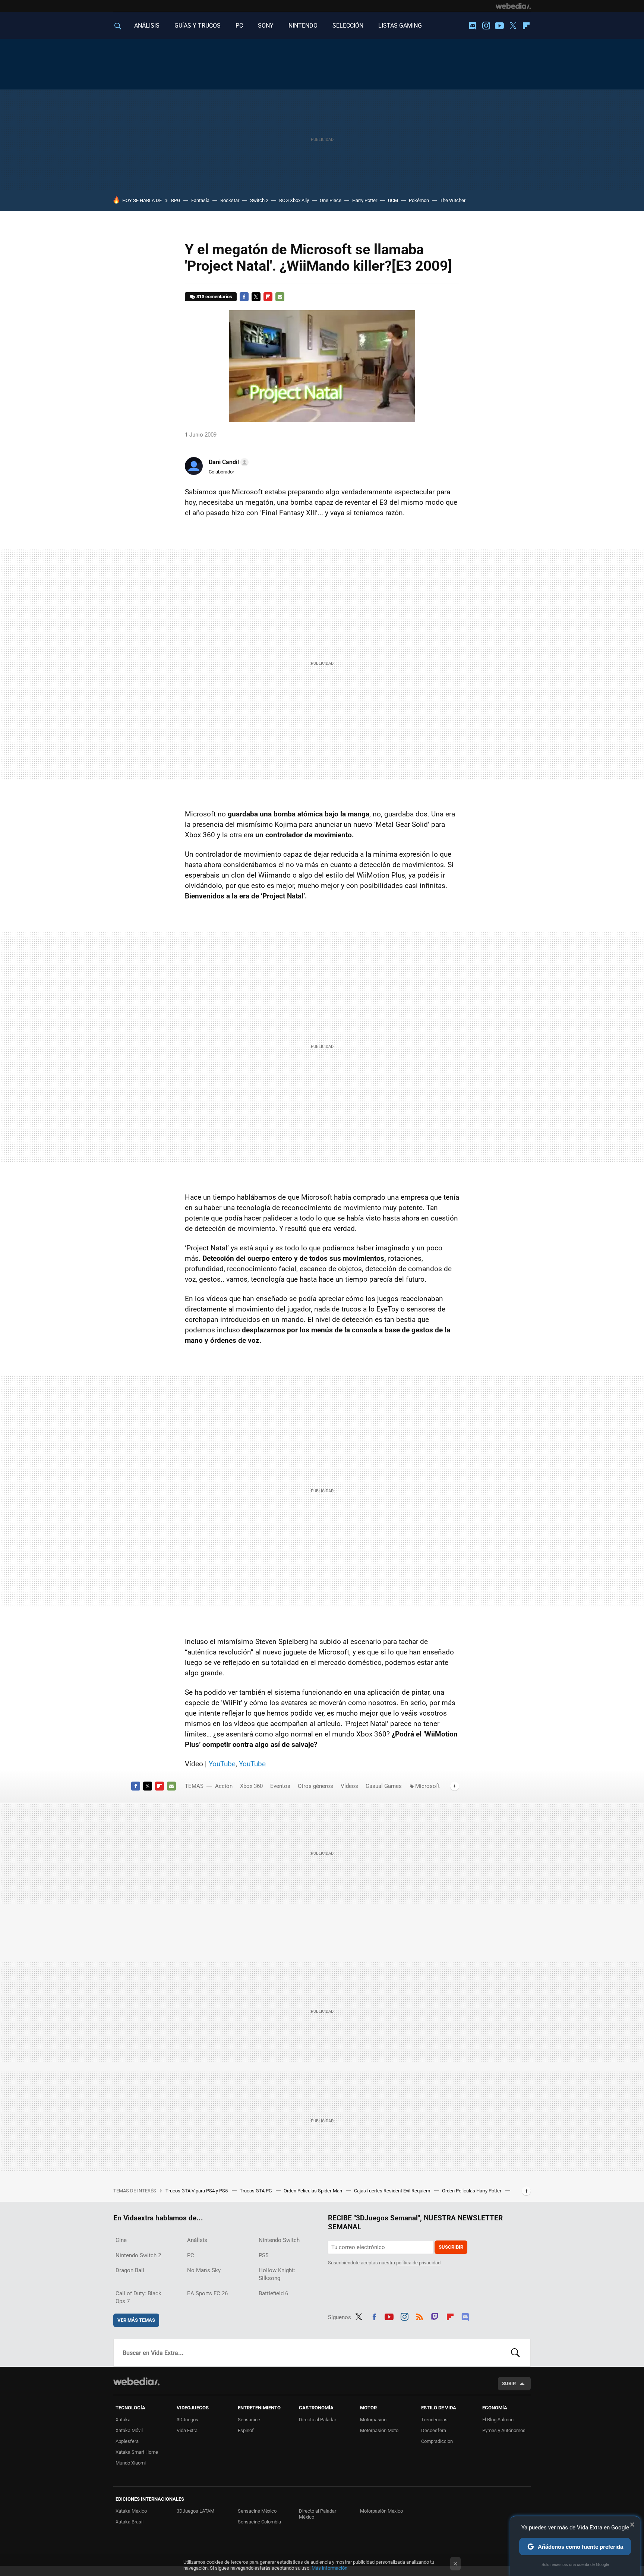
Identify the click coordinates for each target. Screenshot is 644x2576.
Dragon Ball (130, 2270)
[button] (228, 462)
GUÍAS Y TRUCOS (198, 26)
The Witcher (453, 200)
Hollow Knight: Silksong (277, 2274)
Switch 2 (259, 200)
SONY (266, 26)
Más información (329, 2568)
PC (239, 26)
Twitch (435, 2316)
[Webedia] (513, 6)
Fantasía (200, 200)
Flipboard (526, 26)
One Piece (331, 200)
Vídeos (349, 1786)
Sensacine (249, 2420)
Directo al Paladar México (318, 2514)
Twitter (513, 26)
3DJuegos (187, 2420)
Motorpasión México (381, 2511)
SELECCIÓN (348, 26)
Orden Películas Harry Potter (472, 2191)
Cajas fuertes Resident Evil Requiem (393, 2191)
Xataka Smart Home (137, 2452)
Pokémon (419, 200)
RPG (176, 200)
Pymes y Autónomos (504, 2430)
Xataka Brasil (130, 2522)
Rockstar (230, 200)
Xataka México (131, 2511)
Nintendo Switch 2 (138, 2255)
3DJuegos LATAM (195, 2511)
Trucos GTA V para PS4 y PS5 (197, 2191)
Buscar (515, 2353)
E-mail (280, 297)
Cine (121, 2240)
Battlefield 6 (273, 2293)
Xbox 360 (251, 1786)
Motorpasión (373, 2420)
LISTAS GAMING (400, 26)
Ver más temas (136, 2320)
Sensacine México (257, 2511)
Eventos (280, 1786)
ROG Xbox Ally (294, 200)
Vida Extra (187, 2430)
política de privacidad (418, 2263)
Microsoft (427, 1786)
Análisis (197, 2240)
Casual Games (384, 1786)
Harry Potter (365, 200)
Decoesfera (434, 2430)
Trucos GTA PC (256, 2191)
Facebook (244, 297)
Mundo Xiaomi (131, 2463)
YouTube (222, 1764)
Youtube (499, 26)
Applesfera (127, 2441)
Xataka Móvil (129, 2430)
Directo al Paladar (318, 2420)
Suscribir (451, 2247)
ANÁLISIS (147, 26)
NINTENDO (303, 26)
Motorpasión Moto (379, 2430)
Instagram (486, 26)
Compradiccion (437, 2441)
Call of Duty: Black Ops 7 (138, 2297)
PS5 (263, 2255)
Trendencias (434, 2420)
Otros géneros (315, 1786)
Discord (473, 26)
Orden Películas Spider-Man (313, 2191)
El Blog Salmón (498, 2420)
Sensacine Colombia (259, 2522)
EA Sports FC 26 (207, 2293)
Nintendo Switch (279, 2240)
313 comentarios (214, 297)
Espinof (246, 2430)
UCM (393, 200)
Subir (509, 2383)
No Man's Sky (204, 2270)
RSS (420, 2316)
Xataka (123, 2420)
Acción (224, 1786)
